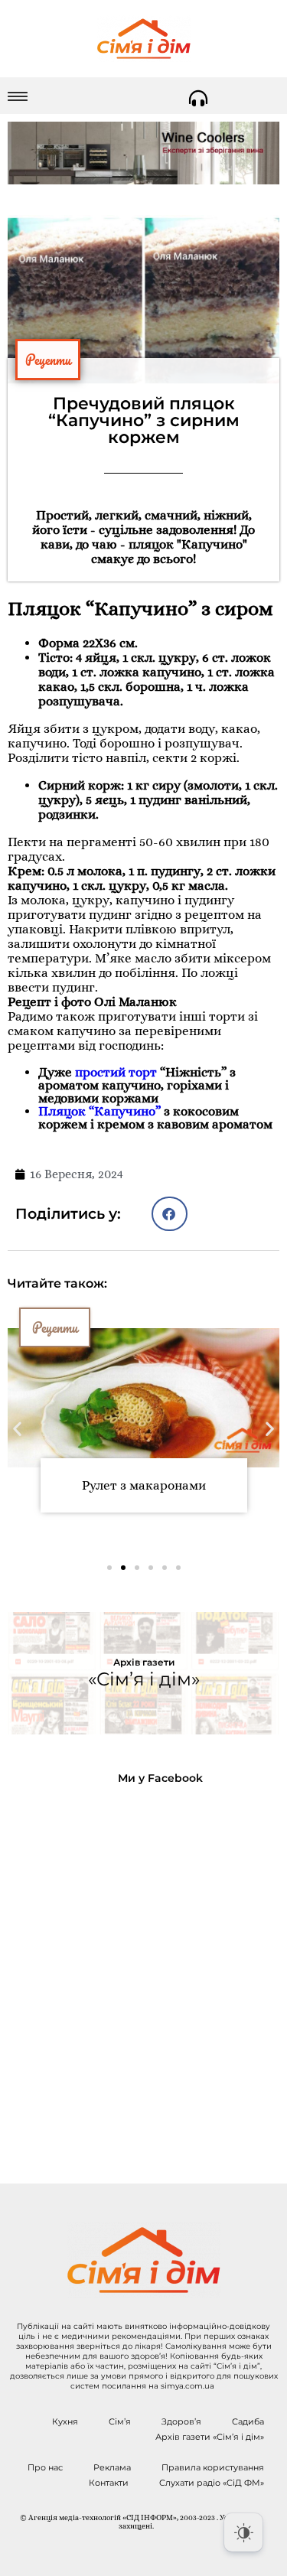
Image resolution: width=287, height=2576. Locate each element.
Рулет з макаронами (144, 1485)
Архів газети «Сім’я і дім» (210, 2437)
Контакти (109, 2483)
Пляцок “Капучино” (99, 1111)
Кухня (65, 2421)
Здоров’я (181, 2421)
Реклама (112, 2467)
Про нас (45, 2467)
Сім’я (120, 2421)
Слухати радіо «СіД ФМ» (212, 2483)
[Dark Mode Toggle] (243, 2532)
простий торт (116, 1072)
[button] (170, 1214)
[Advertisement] (143, 1972)
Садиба (248, 2421)
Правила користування (213, 2467)
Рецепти (48, 360)
